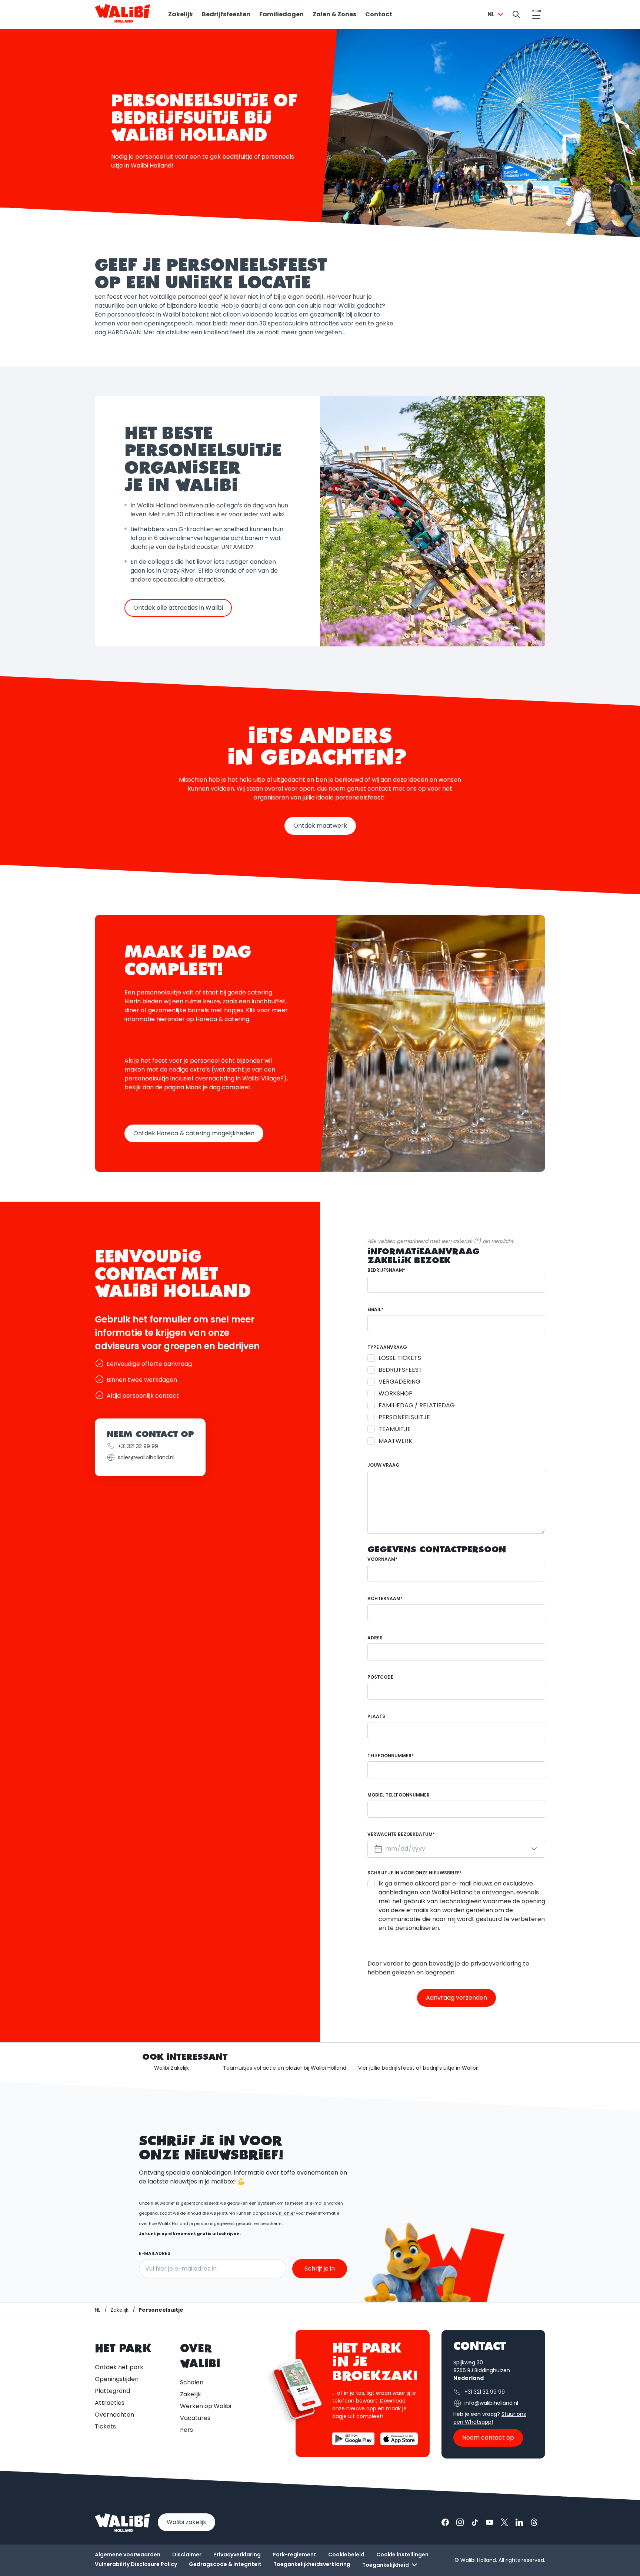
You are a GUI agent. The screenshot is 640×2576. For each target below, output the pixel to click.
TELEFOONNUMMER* (391, 1756)
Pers (186, 2430)
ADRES (375, 1638)
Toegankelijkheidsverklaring (312, 2564)
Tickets (105, 2426)
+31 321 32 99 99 (138, 1446)
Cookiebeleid (346, 2555)
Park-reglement (294, 2555)
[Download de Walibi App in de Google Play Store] (353, 2439)
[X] (504, 2522)
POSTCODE (380, 1677)
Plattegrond (112, 2391)
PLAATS (376, 1716)
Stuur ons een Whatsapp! (490, 2418)
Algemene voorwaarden (128, 2555)
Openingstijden (117, 2379)
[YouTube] (490, 2522)
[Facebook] (445, 2522)
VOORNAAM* (382, 1559)
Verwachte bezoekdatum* (401, 1834)
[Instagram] (460, 2522)
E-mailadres (155, 2253)
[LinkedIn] (519, 2522)
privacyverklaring (496, 1964)
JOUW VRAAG (384, 1465)
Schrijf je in (320, 2269)
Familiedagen (281, 14)
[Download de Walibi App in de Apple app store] (399, 2439)
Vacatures (195, 2418)
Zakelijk (181, 14)
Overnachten (114, 2415)
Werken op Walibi (206, 2406)
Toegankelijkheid (386, 2565)
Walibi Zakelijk (171, 2068)
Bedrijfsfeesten (226, 14)
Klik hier (287, 2213)
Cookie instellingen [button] (402, 2555)
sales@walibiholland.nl (146, 1457)
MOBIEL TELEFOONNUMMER (399, 1795)
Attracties (110, 2403)
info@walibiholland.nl (491, 2403)
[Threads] (534, 2522)
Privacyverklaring (237, 2555)
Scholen (192, 2382)
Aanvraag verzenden (456, 1998)
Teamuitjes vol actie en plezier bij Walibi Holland (285, 2068)
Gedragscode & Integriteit (225, 2564)
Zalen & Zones (334, 14)
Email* (375, 1309)
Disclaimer (187, 2555)
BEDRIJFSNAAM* (386, 1270)
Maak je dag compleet (218, 1087)
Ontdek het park (119, 2367)
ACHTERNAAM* (385, 1598)
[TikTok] (475, 2522)
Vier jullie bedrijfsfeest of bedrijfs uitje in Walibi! (418, 2068)
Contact (379, 14)
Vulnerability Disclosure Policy (136, 2564)
